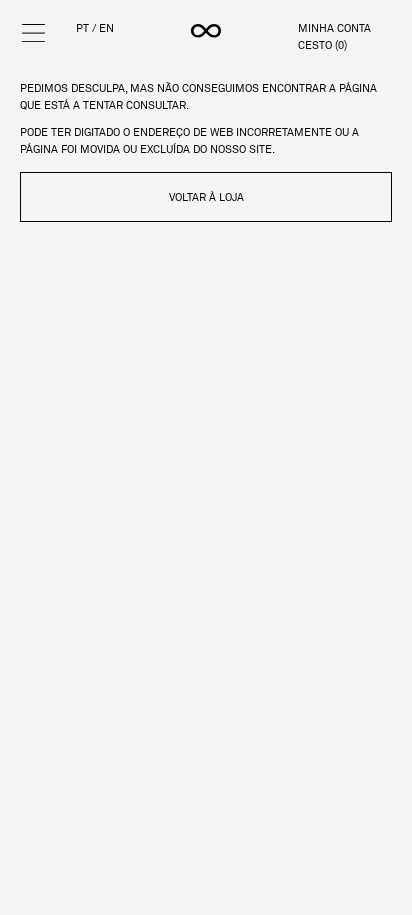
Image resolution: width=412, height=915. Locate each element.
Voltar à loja (206, 197)
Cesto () (322, 45)
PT (82, 28)
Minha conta (334, 28)
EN (106, 28)
